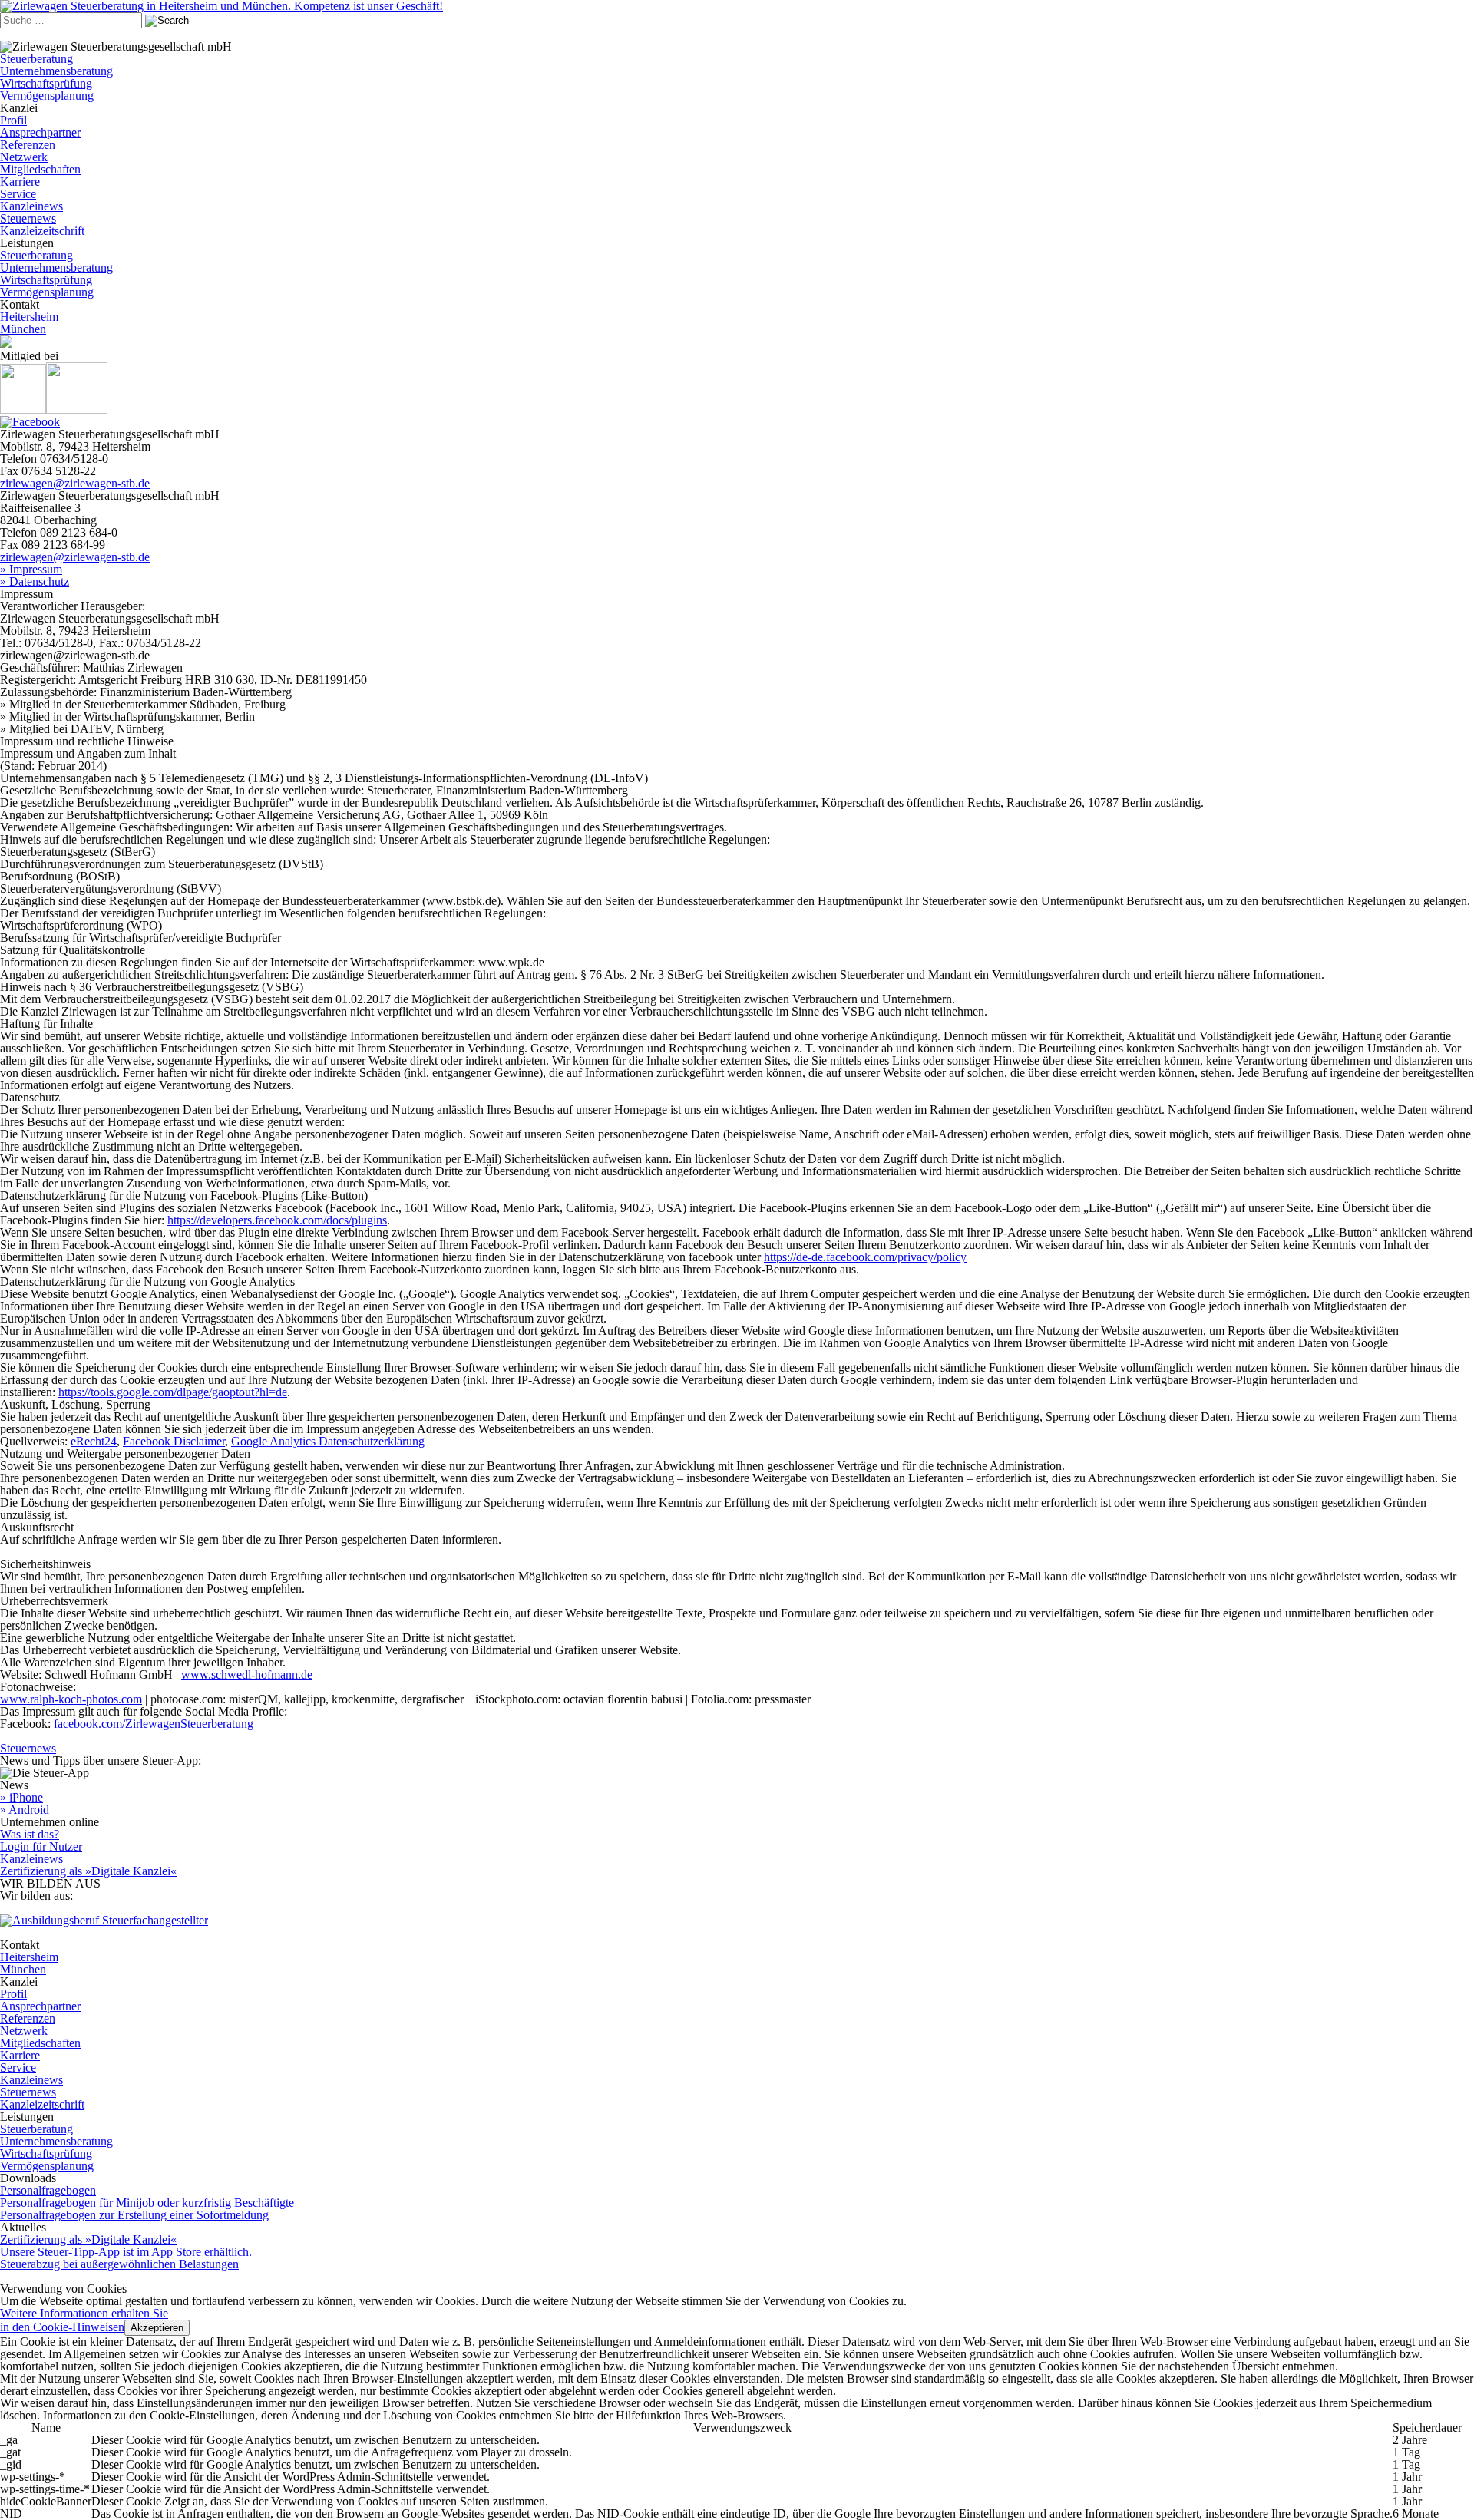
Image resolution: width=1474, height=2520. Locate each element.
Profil (13, 120)
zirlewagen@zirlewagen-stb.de (75, 483)
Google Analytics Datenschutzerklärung (328, 1441)
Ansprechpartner (40, 132)
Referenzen (28, 145)
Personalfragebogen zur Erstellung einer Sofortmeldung (134, 2215)
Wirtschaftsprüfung (46, 83)
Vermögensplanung (47, 96)
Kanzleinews (31, 206)
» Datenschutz (35, 581)
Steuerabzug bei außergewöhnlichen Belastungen (119, 2264)
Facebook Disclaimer (174, 1441)
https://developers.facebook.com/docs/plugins (277, 1220)
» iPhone (21, 1797)
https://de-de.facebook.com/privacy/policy (865, 1257)
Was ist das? (30, 1834)
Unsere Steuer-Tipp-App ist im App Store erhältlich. (126, 2252)
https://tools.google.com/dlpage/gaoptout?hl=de (173, 1392)
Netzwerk (24, 157)
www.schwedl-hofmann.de (247, 1674)
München (23, 329)
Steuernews (28, 218)
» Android (25, 1810)
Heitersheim (29, 317)
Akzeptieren (157, 2328)
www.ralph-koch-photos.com (71, 1699)
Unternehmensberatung (56, 71)
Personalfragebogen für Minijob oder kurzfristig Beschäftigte (147, 2203)
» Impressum (31, 569)
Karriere (20, 182)
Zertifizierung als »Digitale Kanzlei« (88, 1871)
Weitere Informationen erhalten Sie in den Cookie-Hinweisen (84, 2320)
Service (18, 194)
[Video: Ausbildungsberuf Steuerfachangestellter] (104, 1920)
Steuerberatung (36, 59)
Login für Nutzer (41, 1846)
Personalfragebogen (48, 2190)
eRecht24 (94, 1441)
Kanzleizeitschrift (42, 231)
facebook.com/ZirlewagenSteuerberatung (154, 1724)
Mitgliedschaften (40, 169)
